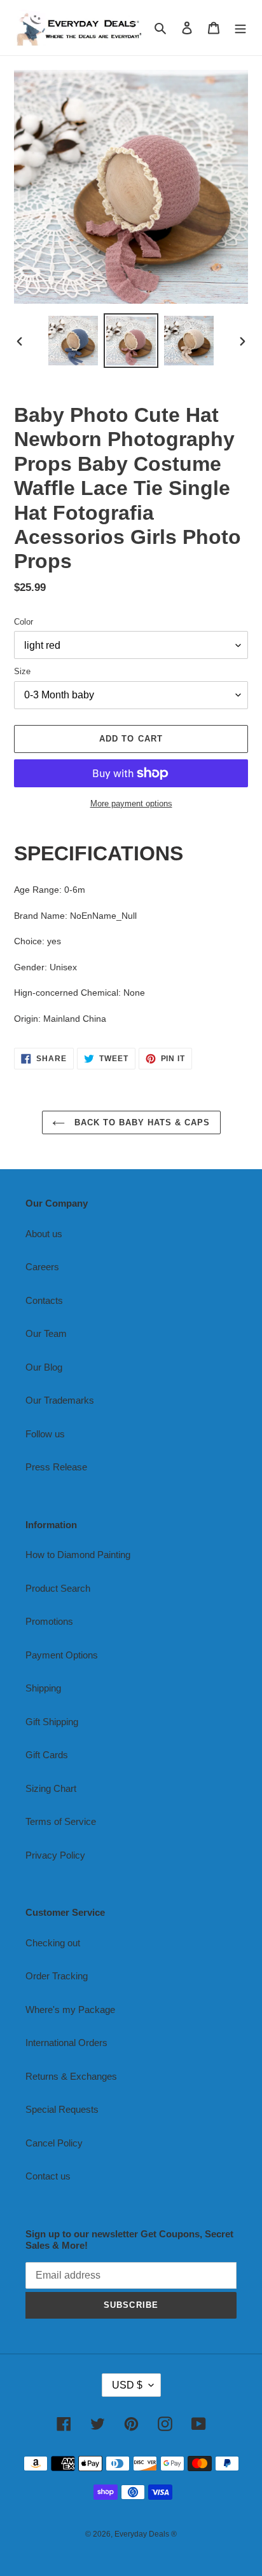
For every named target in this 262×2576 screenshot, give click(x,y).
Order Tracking (57, 1976)
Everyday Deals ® (146, 2534)
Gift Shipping (52, 1722)
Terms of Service (61, 1821)
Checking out (53, 1943)
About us (44, 1234)
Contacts (44, 1300)
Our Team (46, 1333)
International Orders (66, 2043)
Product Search (58, 1588)
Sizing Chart (51, 1788)
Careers (42, 1267)
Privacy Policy (55, 1855)
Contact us (48, 2176)
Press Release (56, 1467)
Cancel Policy (54, 2143)
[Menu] (240, 28)
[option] (73, 341)
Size (22, 671)
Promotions (49, 1621)
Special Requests (62, 2109)
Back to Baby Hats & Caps (141, 1122)
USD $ (127, 2385)
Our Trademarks (60, 1400)
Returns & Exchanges (71, 2076)
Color (24, 622)
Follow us (45, 1434)
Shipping (43, 1688)
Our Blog (44, 1367)
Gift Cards (47, 1755)
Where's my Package (70, 2010)
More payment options (131, 803)
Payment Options (62, 1655)
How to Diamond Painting (78, 1555)
